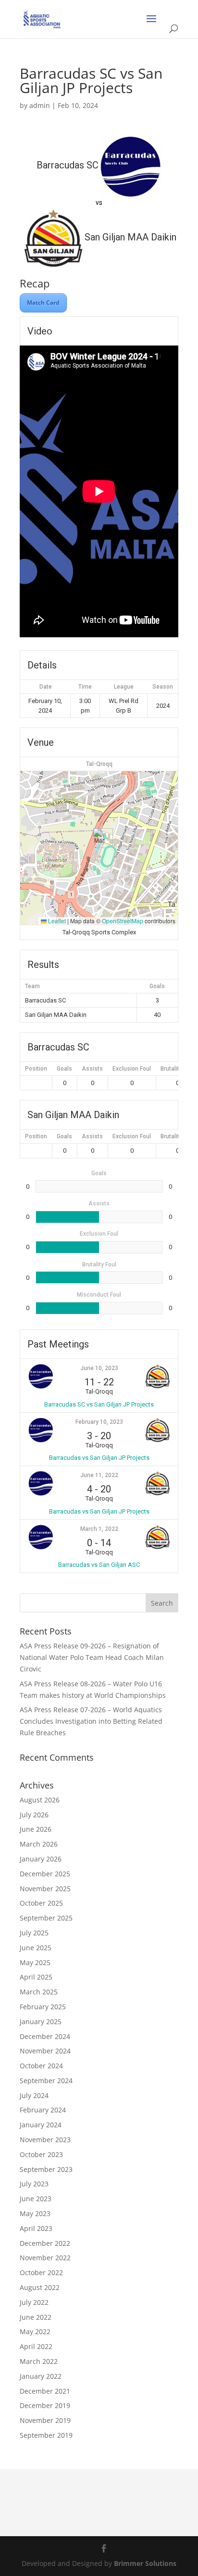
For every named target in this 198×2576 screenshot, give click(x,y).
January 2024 (41, 2125)
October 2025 (41, 1903)
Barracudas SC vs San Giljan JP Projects (99, 1404)
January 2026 (41, 1859)
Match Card (43, 303)
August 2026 (40, 1800)
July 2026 (34, 1815)
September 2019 (46, 2435)
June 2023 (36, 2199)
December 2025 (45, 1874)
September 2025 (46, 1918)
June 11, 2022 (99, 1475)
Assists (92, 1069)
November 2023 (45, 2140)
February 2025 (43, 2007)
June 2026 (36, 1829)
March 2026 (39, 1844)
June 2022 (36, 2317)
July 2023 (34, 2184)
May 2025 (35, 1962)
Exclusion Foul (132, 1069)
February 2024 (43, 2110)
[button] (99, 838)
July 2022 (34, 2302)
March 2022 (39, 2361)
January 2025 (41, 2021)
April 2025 (36, 1977)
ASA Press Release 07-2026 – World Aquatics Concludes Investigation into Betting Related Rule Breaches (91, 1721)
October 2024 (41, 2066)
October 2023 (41, 2154)
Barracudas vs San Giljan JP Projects (99, 1458)
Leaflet (56, 921)
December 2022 (45, 2243)
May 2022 (35, 2332)
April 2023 (36, 2228)
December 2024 (45, 2036)
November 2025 (45, 1889)
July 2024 (34, 2095)
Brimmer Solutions (145, 2563)
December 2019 (45, 2405)
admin (40, 105)
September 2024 (46, 2081)
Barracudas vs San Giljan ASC (99, 1565)
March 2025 (39, 1992)
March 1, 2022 (99, 1529)
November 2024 (45, 2051)
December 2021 (45, 2391)
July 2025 (34, 1933)
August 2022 (40, 2287)
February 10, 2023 (99, 1422)
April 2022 (36, 2346)
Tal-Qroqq (99, 764)
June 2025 (36, 1948)
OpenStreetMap (123, 921)
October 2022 (41, 2272)
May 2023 (35, 2213)
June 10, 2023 (99, 1368)
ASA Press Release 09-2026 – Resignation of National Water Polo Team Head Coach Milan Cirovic (92, 1657)
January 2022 (41, 2376)
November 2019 (45, 2420)
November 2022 (45, 2258)
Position (36, 1069)
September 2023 (46, 2169)
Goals (64, 1069)
